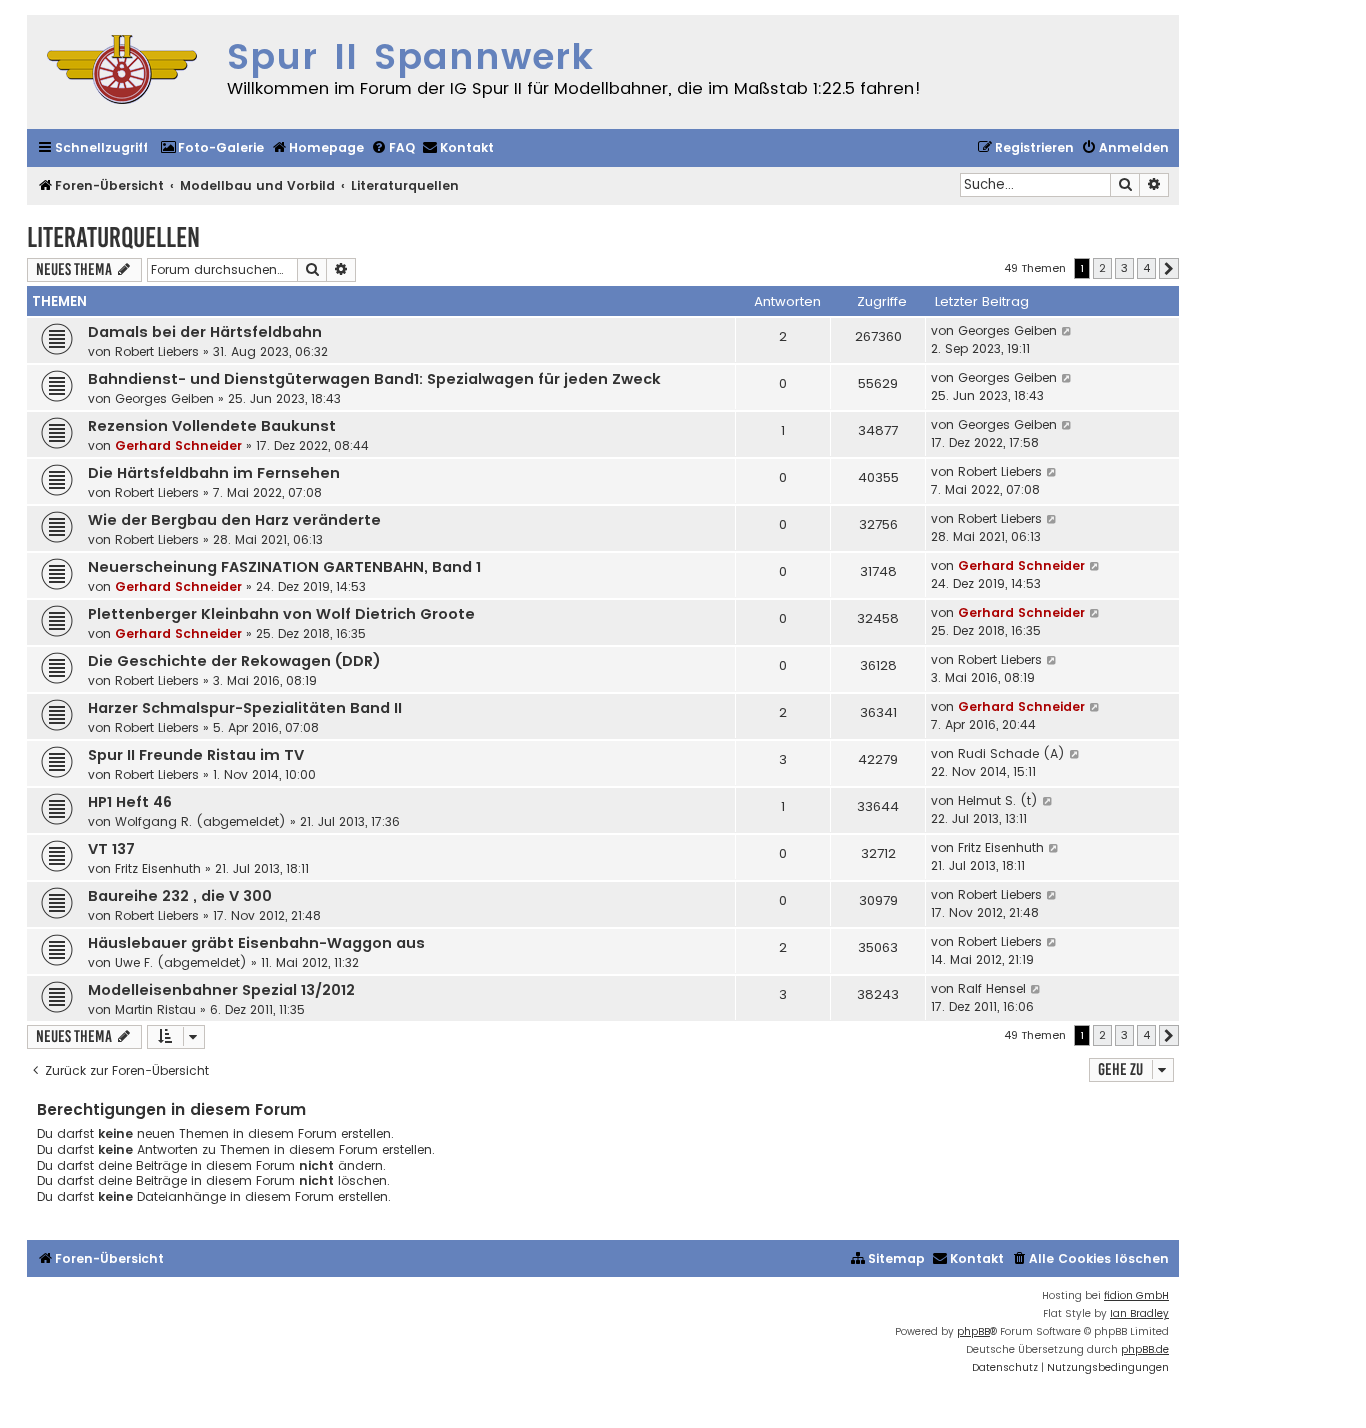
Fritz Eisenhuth (158, 868)
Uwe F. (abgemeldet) (181, 962)
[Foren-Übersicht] (122, 72)
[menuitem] (212, 148)
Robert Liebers (157, 351)
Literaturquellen (113, 237)
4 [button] (1146, 268)
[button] (1169, 269)
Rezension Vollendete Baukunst (212, 426)
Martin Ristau (155, 1009)
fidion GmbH (1136, 1295)
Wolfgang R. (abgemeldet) (200, 821)
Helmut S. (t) (998, 800)
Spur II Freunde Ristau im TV (196, 755)
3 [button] (1124, 268)
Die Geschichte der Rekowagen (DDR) (234, 661)
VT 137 (111, 849)
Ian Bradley (1139, 1313)
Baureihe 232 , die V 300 (180, 896)
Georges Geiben (1007, 330)
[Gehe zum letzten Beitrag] (1067, 331)
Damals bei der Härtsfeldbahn (205, 332)
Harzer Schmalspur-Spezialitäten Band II (245, 708)
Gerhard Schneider (178, 445)
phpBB (973, 1331)
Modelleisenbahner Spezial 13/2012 (221, 990)
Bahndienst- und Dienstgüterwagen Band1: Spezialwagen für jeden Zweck (374, 379)
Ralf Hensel (992, 988)
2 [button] (1102, 268)
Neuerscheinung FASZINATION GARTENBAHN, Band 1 (284, 567)
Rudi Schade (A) (1011, 753)
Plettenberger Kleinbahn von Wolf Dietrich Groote (281, 614)
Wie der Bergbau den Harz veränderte (234, 520)
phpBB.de (1145, 1349)
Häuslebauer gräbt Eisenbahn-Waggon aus (256, 943)
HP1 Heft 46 (130, 802)
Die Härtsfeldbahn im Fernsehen (214, 473)
